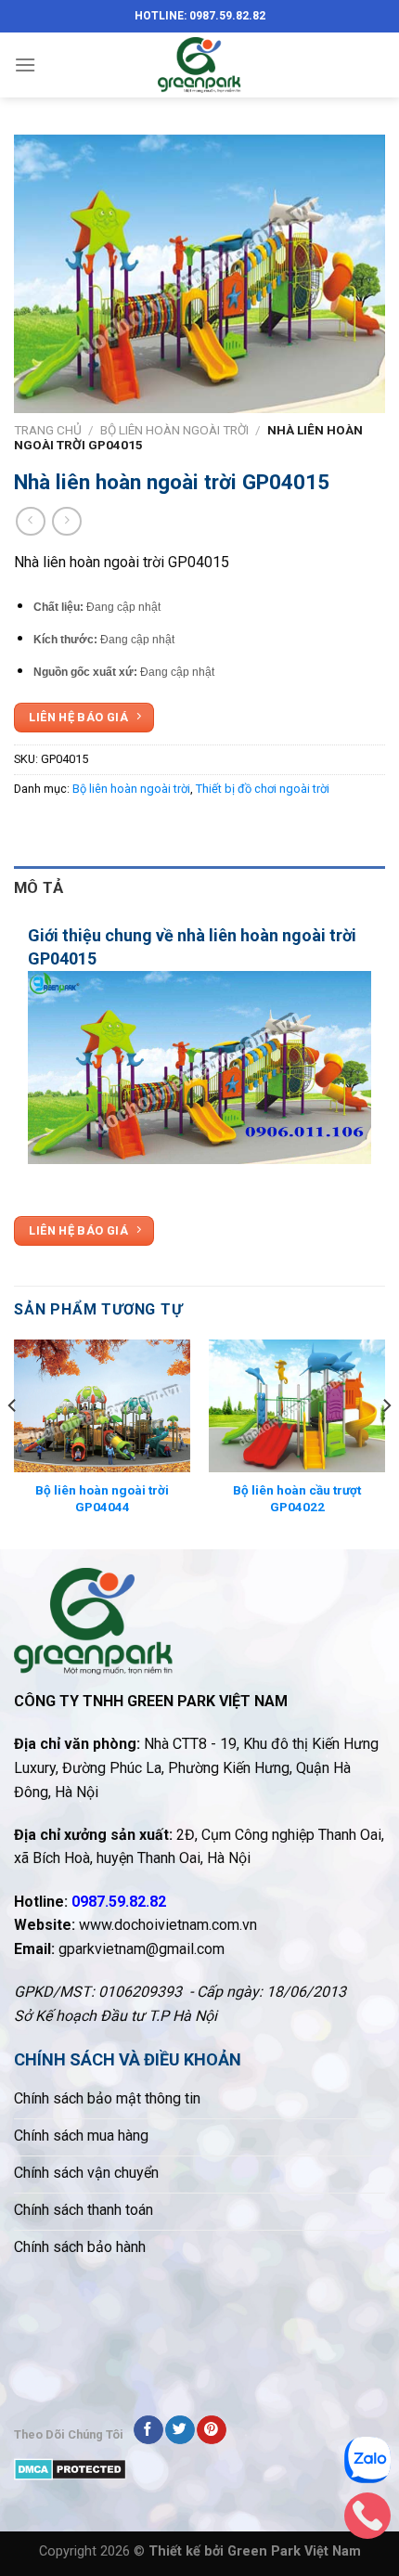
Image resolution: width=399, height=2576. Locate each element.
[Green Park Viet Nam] (199, 65)
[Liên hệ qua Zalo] (367, 2465)
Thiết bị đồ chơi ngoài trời (263, 789)
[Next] (386, 1443)
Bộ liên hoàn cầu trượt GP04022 (297, 1498)
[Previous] (13, 1443)
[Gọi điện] (367, 2520)
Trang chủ (48, 430)
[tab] (199, 888)
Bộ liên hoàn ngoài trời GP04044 (102, 1498)
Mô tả (39, 887)
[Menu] (25, 65)
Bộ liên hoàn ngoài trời (174, 430)
